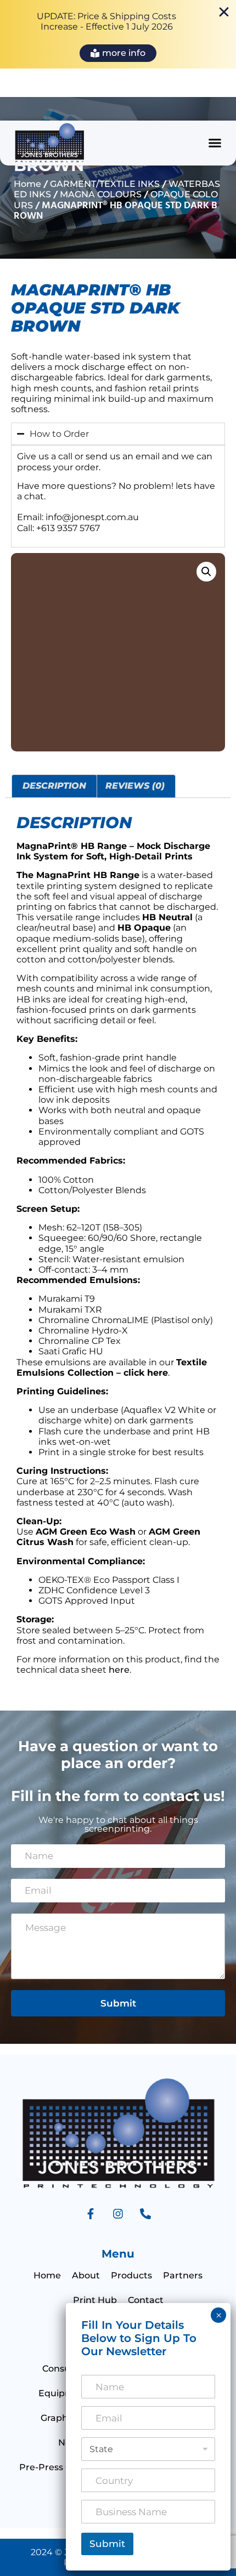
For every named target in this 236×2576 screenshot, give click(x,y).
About (86, 2275)
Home (27, 184)
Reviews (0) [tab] (135, 786)
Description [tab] (54, 786)
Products (131, 2275)
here (119, 1670)
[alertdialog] (118, 34)
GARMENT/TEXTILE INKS (105, 184)
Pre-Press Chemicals (65, 2467)
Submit (118, 2003)
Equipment (64, 2393)
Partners (183, 2275)
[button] (215, 143)
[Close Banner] (224, 12)
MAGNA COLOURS (101, 194)
